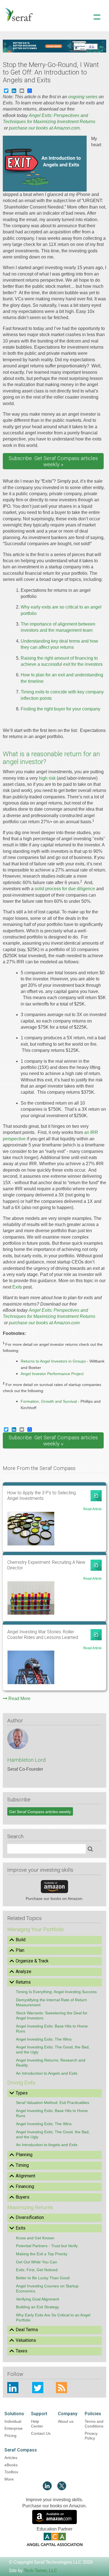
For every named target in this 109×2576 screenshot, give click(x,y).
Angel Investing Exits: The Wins (44, 2039)
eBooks (11, 2465)
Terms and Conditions (94, 2424)
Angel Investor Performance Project (52, 1374)
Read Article (93, 1509)
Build (21, 1940)
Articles (11, 2458)
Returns (23, 1982)
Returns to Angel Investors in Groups (53, 1361)
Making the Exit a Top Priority (42, 2254)
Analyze (23, 1971)
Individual (13, 2421)
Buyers (22, 2197)
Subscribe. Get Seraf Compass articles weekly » (53, 461)
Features (54, 39)
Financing (25, 2186)
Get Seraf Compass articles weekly (40, 1812)
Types (22, 2093)
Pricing (10, 2436)
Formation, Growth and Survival (49, 1401)
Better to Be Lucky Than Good (43, 2278)
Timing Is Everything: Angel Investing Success (56, 1992)
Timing (22, 2165)
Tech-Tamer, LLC (41, 2571)
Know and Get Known (35, 2238)
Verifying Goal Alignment (37, 2299)
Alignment (25, 2176)
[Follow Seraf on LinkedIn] (47, 2489)
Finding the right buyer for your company (61, 709)
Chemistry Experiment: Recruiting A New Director (46, 1565)
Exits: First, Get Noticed (37, 2270)
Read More (19, 1698)
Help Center (37, 2424)
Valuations (26, 2340)
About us (66, 2421)
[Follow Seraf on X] (62, 2489)
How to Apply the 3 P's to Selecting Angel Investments (42, 1496)
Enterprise (14, 2428)
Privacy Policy (91, 2436)
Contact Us (41, 2433)
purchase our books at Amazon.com (44, 128)
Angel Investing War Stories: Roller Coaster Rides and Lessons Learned (43, 1635)
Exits (17, 1287)
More (9, 2479)
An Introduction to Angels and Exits (47, 2073)
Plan (20, 1950)
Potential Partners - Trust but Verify (47, 2246)
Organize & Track (32, 1961)
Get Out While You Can (36, 2262)
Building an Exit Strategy (37, 2307)
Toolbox (11, 2472)
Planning (24, 2155)
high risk (47, 778)
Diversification (30, 2217)
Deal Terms (27, 2330)
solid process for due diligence (65, 889)
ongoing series (83, 97)
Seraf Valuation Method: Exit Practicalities (53, 2103)
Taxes (22, 2351)
